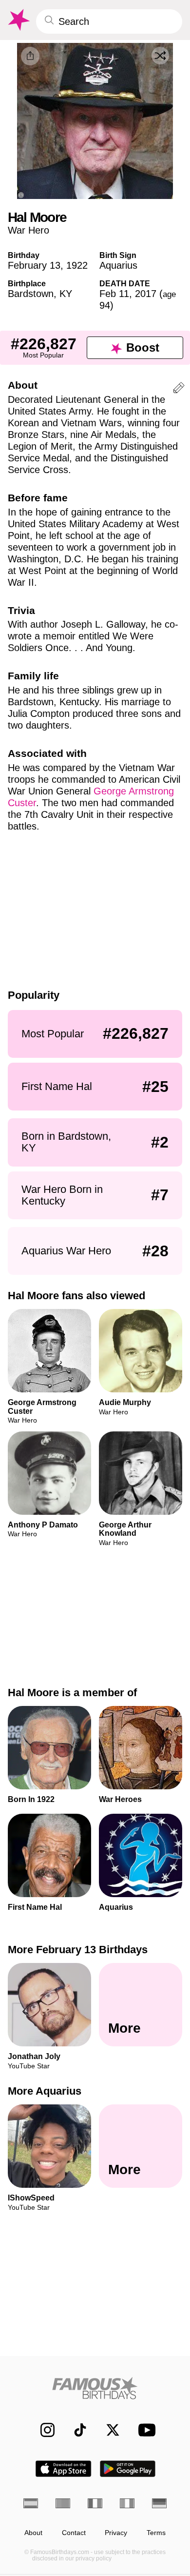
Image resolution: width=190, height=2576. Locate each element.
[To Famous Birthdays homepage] (18, 20)
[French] (95, 2503)
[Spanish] (31, 2503)
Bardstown (31, 294)
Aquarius (118, 265)
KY (66, 294)
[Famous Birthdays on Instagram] (43, 2430)
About (33, 2533)
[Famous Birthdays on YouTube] (144, 2430)
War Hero (28, 230)
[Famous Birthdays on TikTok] (75, 2430)
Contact (74, 2533)
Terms (156, 2533)
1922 (77, 265)
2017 (146, 294)
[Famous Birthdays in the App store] (63, 2469)
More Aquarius (45, 2091)
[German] (159, 2503)
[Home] (95, 2388)
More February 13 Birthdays (78, 1950)
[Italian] (127, 2503)
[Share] (30, 56)
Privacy (116, 2533)
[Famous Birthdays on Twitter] (108, 2430)
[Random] (160, 56)
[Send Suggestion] (179, 389)
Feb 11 (114, 294)
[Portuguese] (63, 2503)
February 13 (34, 265)
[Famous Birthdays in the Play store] (128, 2469)
